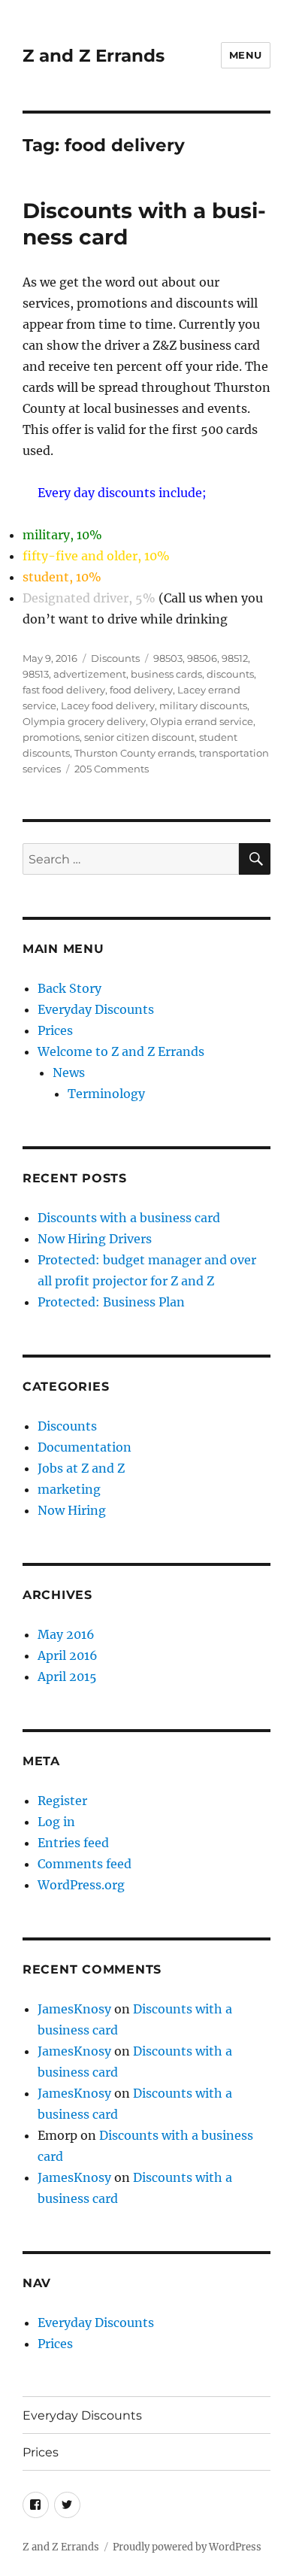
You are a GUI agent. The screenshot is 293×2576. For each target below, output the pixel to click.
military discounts (203, 705)
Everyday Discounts (96, 1009)
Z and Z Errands (94, 56)
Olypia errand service (202, 721)
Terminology (106, 1094)
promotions (51, 737)
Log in (56, 1822)
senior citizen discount (139, 737)
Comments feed (85, 1864)
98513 (36, 674)
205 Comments (112, 769)
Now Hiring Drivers (95, 1239)
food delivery (141, 690)
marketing (69, 1489)
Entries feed (73, 1843)
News (69, 1073)
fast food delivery (64, 690)
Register (62, 1801)
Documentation (85, 1447)
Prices (55, 1030)
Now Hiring (72, 1510)
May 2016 (66, 1634)
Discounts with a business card (129, 1218)
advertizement (90, 674)
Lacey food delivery (108, 705)
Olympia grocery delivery (84, 721)
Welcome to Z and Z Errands (121, 1051)
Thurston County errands (134, 753)
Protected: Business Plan (111, 1302)
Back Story (69, 988)
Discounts (115, 658)
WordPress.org (81, 1885)
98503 (168, 658)
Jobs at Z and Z (81, 1468)
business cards (166, 674)
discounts (230, 674)
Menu (246, 55)
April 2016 (68, 1655)
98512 (235, 658)
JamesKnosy (74, 2009)
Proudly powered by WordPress (187, 2547)
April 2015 (67, 1676)
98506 (202, 658)
